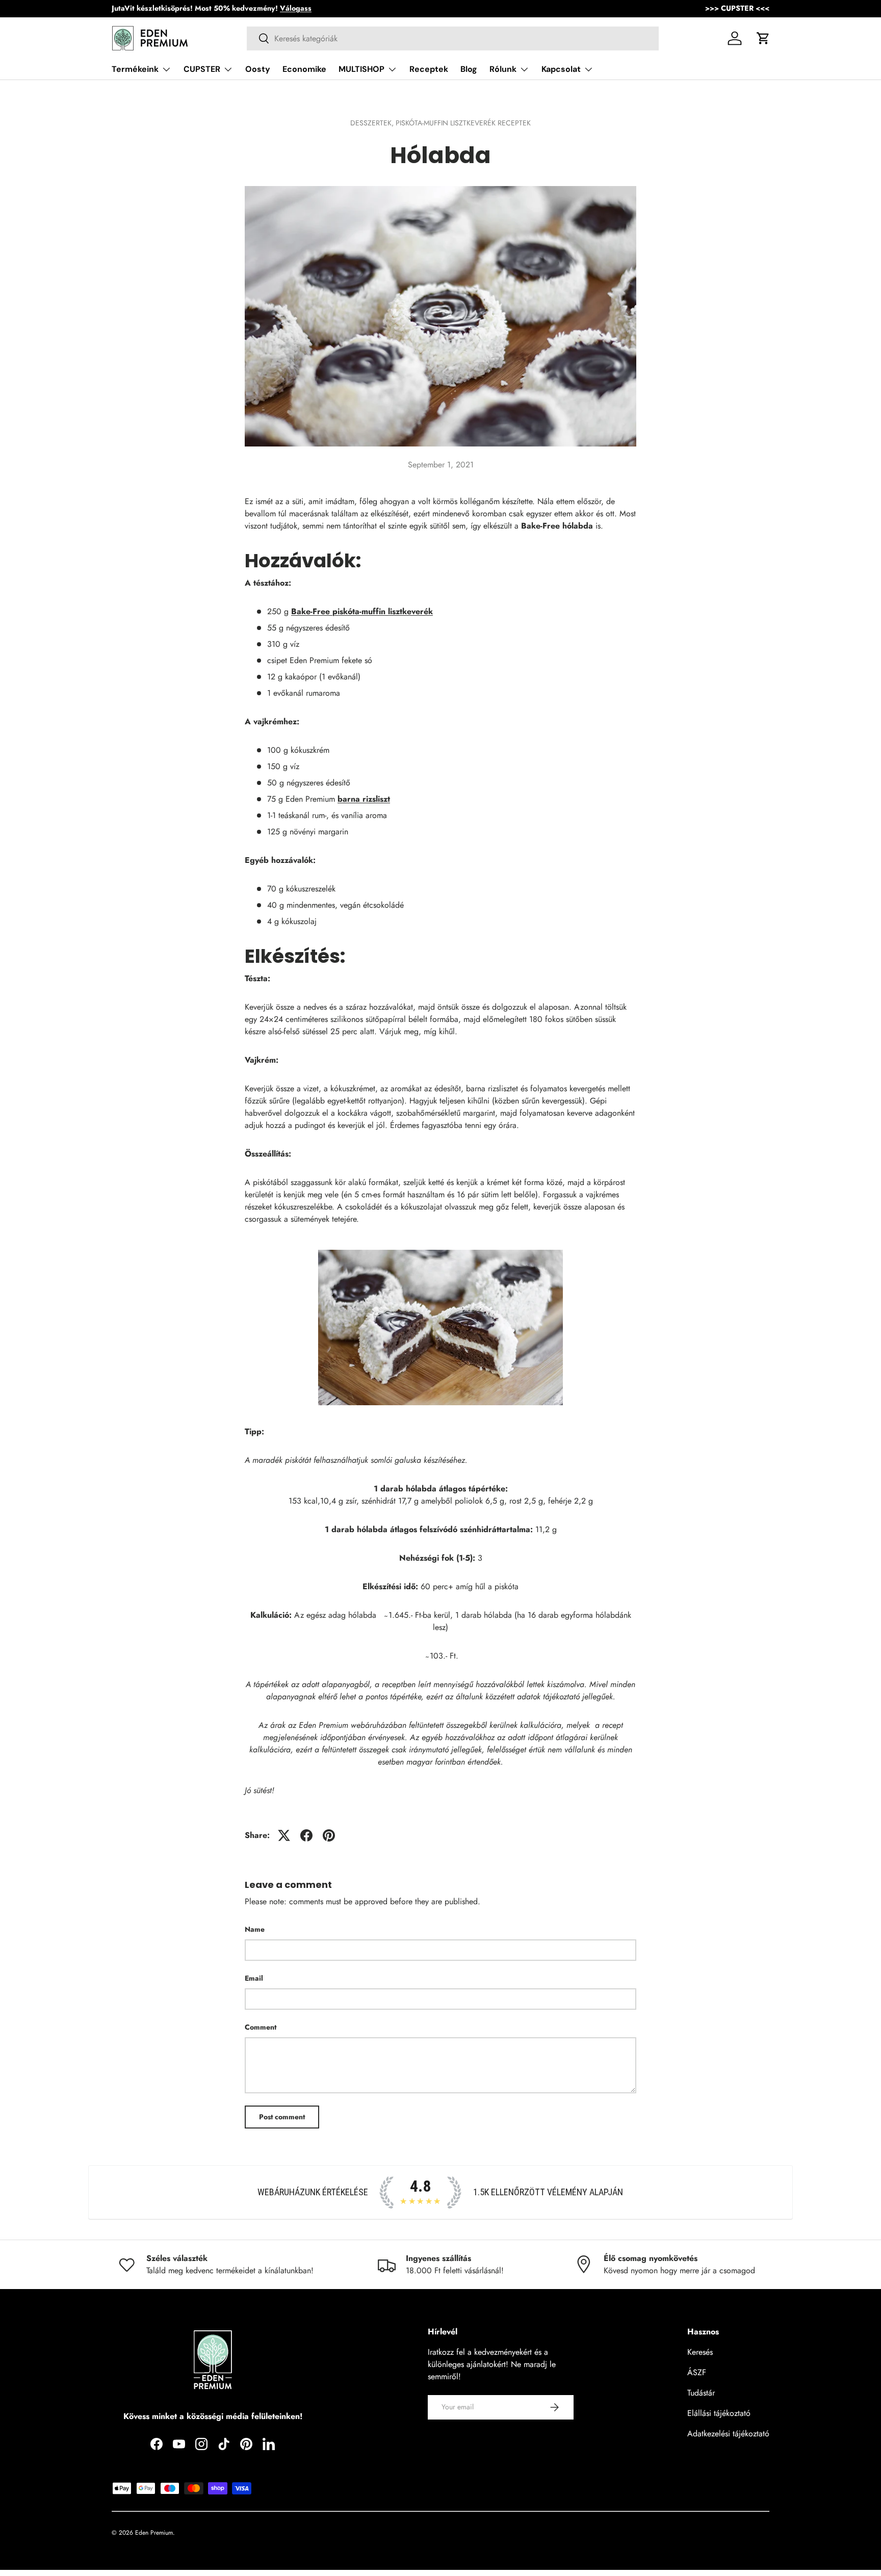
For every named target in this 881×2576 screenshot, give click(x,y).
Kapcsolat (561, 69)
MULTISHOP (361, 69)
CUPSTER (202, 69)
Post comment (282, 2117)
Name (255, 1929)
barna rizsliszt (364, 799)
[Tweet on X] (284, 1835)
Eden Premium (154, 2533)
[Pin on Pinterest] (329, 1835)
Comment (261, 2027)
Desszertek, (373, 123)
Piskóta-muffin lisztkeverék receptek (463, 123)
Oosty (258, 69)
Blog (469, 69)
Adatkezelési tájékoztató (728, 2434)
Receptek (429, 69)
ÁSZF (697, 2372)
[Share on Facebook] (306, 1835)
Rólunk (503, 69)
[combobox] (453, 38)
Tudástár (701, 2393)
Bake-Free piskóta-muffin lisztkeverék (362, 611)
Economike (304, 69)
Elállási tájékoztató (719, 2413)
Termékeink (135, 69)
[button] (763, 38)
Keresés (700, 2352)
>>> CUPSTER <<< (737, 8)
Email (254, 1978)
